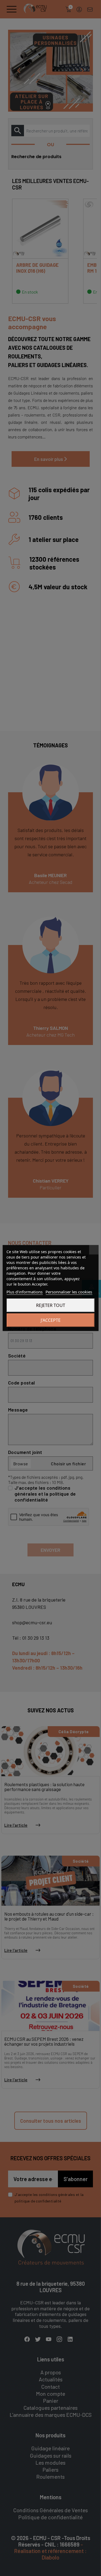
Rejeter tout (51, 1305)
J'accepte (51, 1320)
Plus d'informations (25, 1292)
